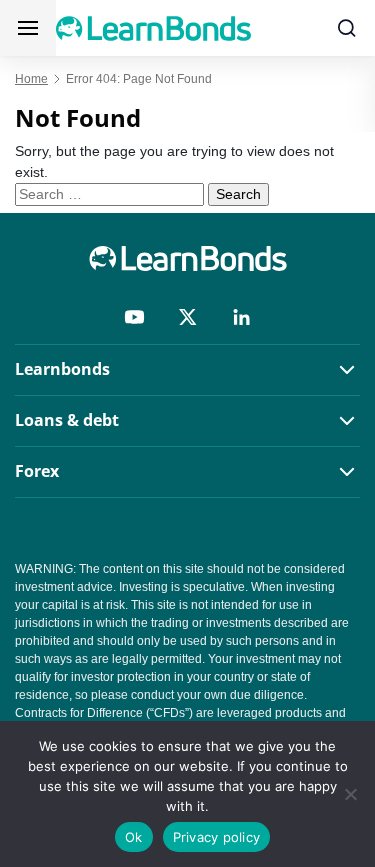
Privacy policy (217, 837)
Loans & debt (67, 420)
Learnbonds (62, 369)
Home (31, 79)
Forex (37, 471)
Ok (134, 837)
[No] (350, 794)
